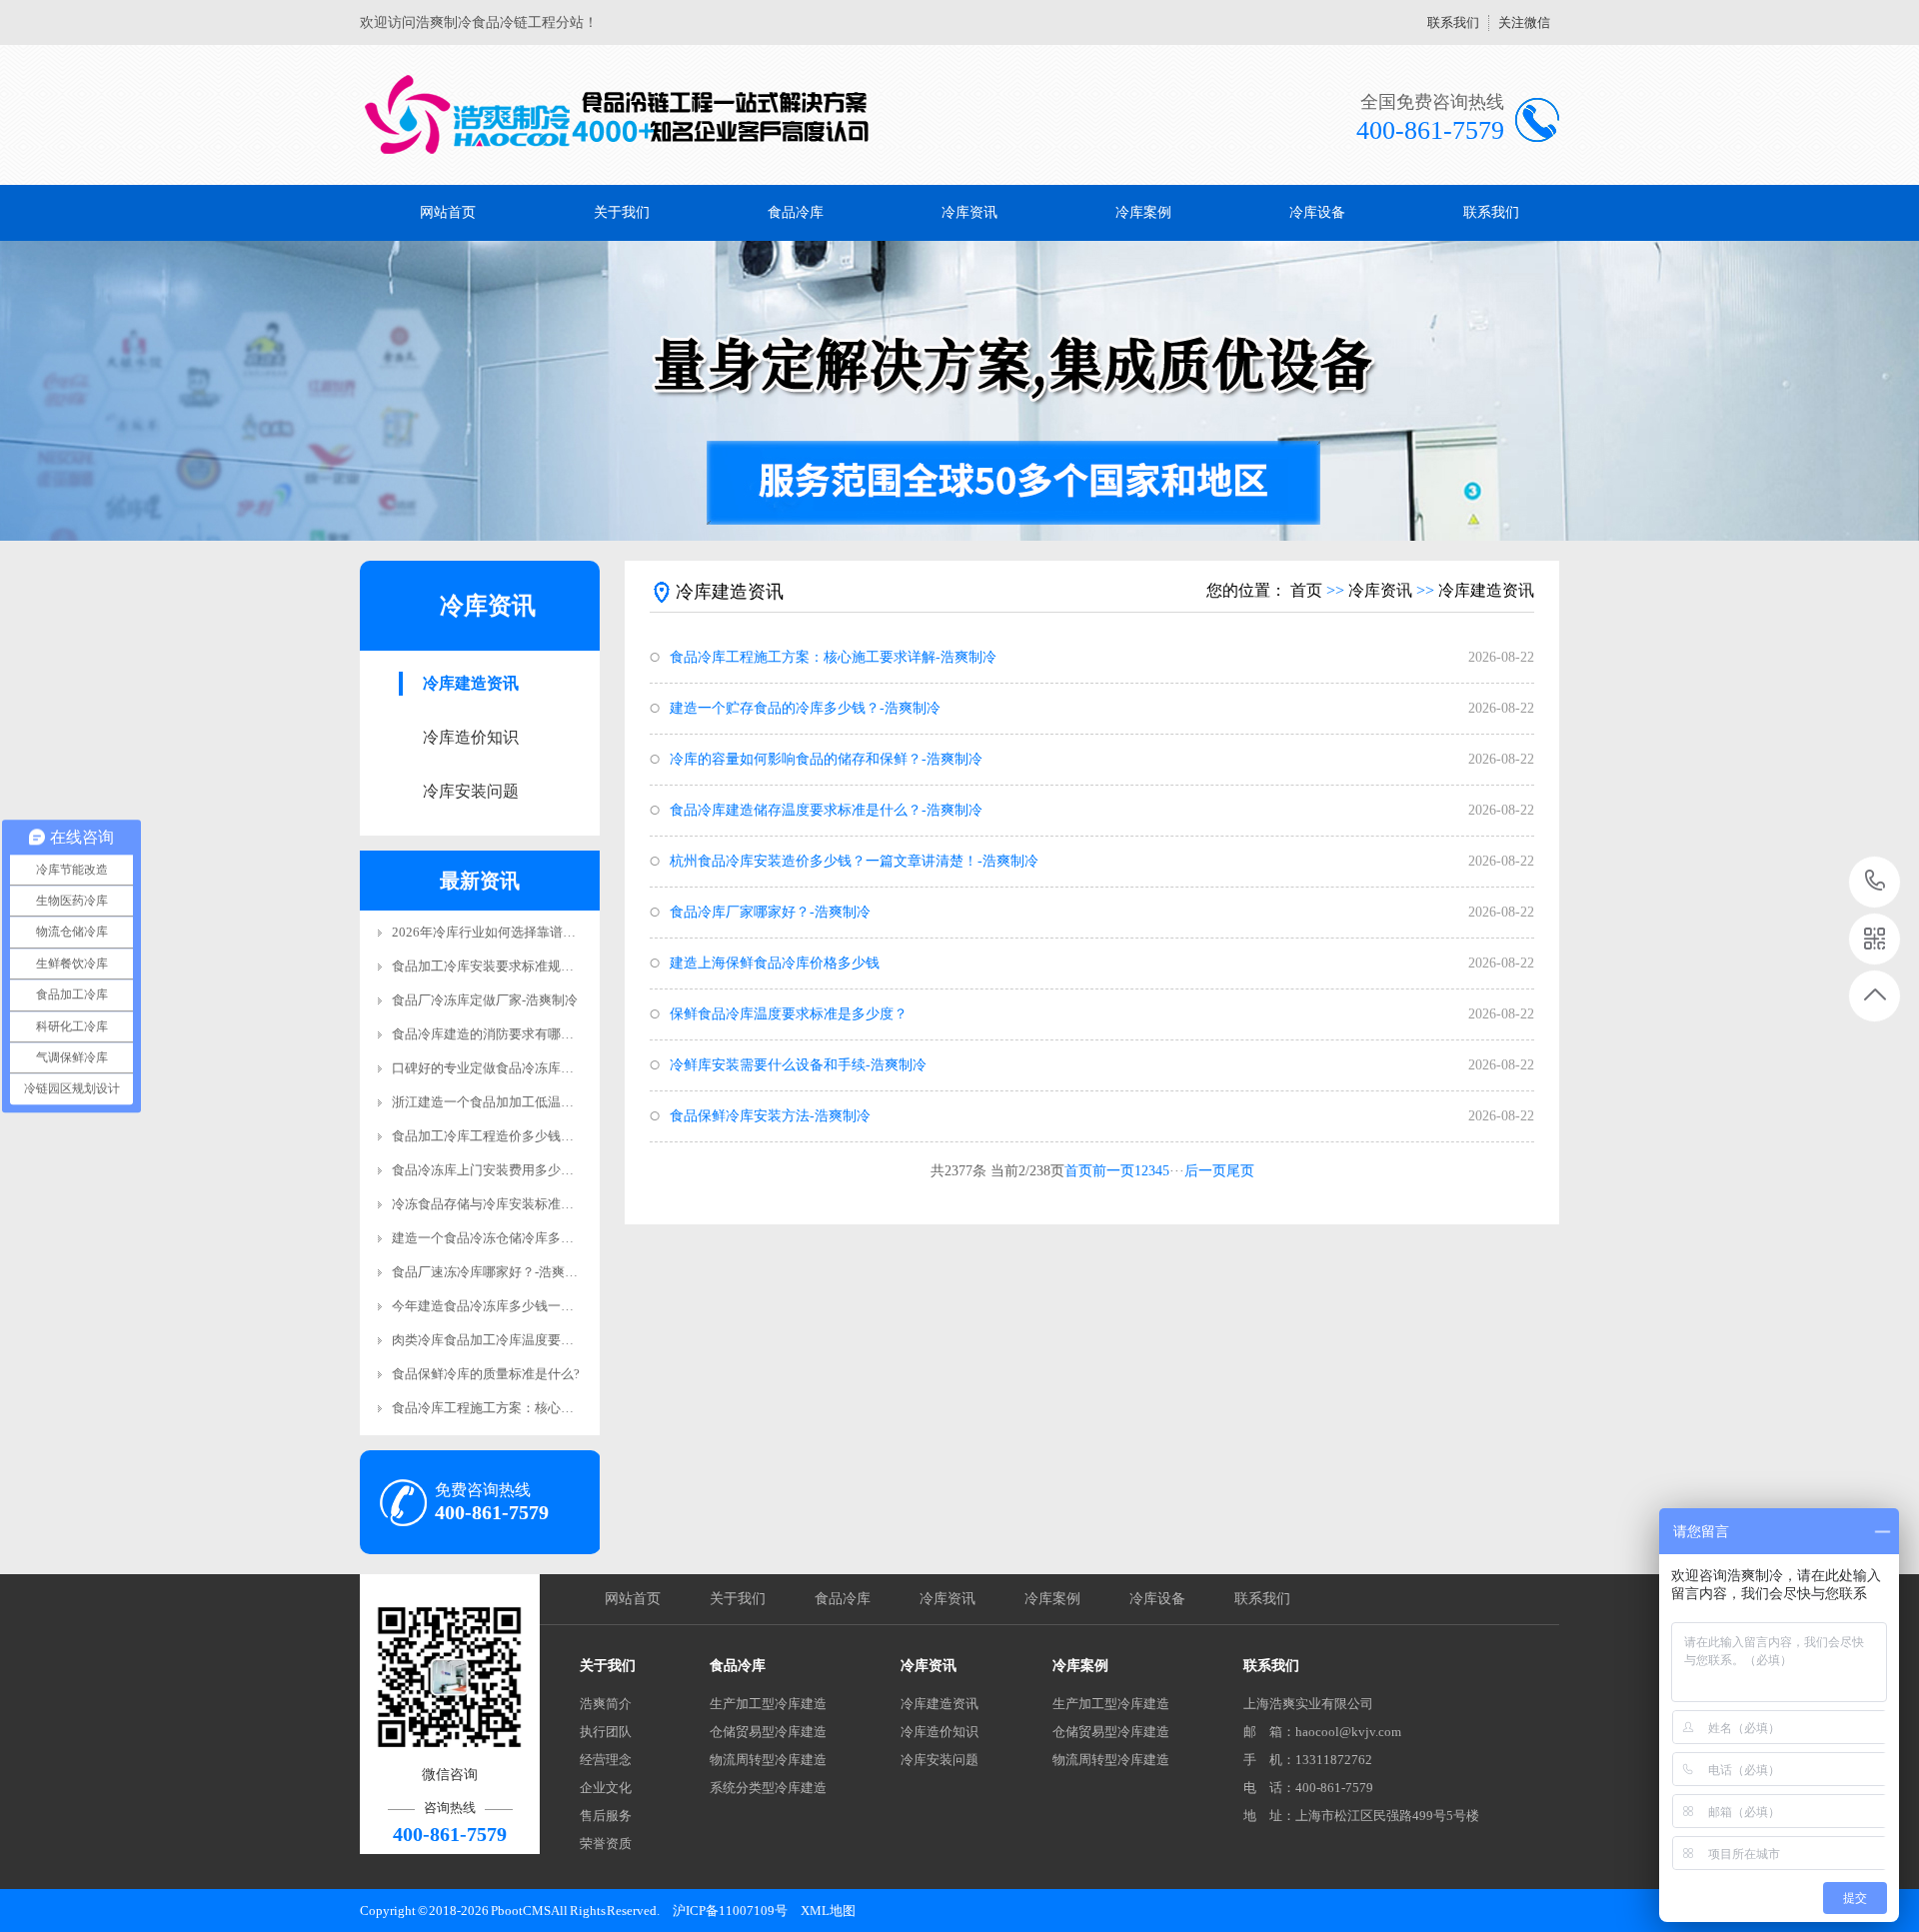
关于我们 (622, 212)
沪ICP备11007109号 (730, 1911)
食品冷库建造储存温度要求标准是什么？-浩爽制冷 (826, 810)
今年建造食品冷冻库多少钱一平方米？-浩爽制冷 (530, 1306)
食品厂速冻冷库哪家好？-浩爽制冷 (491, 1272)
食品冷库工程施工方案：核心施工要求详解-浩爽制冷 (543, 1408)
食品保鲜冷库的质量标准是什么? (486, 1374)
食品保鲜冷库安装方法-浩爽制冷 (770, 1116)
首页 (1306, 590)
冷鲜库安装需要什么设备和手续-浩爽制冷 (798, 1065)
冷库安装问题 (471, 791)
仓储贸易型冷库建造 (768, 1732)
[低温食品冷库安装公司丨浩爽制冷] (617, 115)
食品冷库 (796, 212)
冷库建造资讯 (471, 683)
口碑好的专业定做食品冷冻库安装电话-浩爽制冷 (530, 1068)
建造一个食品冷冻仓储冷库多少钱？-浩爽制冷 (524, 1238)
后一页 (1205, 1171)
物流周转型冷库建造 (768, 1760)
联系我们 (1453, 22)
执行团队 (606, 1732)
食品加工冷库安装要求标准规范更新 (496, 966)
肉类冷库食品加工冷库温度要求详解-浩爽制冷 (524, 1340)
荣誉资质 (606, 1844)
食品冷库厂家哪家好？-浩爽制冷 (770, 912)
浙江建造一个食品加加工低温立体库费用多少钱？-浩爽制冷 (563, 1102)
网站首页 (448, 212)
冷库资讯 (969, 212)
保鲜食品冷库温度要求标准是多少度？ (789, 1014)
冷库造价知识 (471, 737)
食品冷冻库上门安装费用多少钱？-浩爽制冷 (517, 1170)
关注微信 (1524, 22)
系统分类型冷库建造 (768, 1788)
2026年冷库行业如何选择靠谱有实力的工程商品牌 (536, 932)
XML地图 (828, 1911)
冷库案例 (1143, 212)
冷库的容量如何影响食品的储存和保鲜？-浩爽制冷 (826, 759)
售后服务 (606, 1816)
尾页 (1240, 1171)
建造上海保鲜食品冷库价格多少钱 (775, 963)
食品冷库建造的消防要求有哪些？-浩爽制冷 (517, 1034)
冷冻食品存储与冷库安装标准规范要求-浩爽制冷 (530, 1204)
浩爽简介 (606, 1704)
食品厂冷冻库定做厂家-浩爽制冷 (485, 1000)
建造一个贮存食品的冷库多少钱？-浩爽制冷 (805, 708)
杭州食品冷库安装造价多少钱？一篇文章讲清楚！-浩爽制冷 (854, 861)
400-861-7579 (1876, 882)
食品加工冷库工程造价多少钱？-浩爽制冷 (511, 1136)
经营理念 (606, 1760)
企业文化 (606, 1788)
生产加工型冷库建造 (768, 1704)
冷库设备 (1317, 212)
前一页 (1113, 1171)
